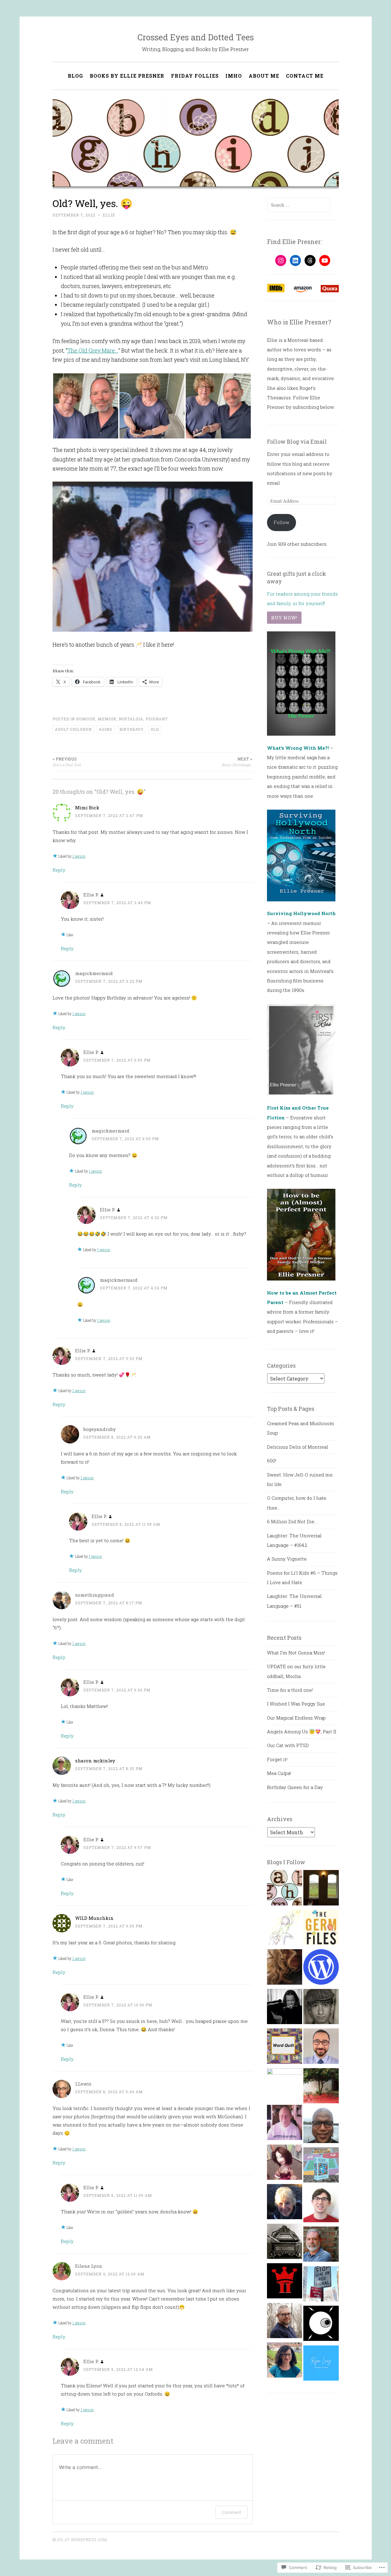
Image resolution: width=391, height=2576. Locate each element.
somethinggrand (95, 1595)
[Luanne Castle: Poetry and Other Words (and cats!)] (321, 2167)
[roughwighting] (285, 1929)
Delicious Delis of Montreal (298, 1447)
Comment (231, 2512)
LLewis (83, 2084)
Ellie (109, 215)
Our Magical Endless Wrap (296, 1718)
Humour (86, 719)
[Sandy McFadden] (285, 2322)
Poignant (157, 719)
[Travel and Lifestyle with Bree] (321, 2087)
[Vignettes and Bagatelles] (285, 2008)
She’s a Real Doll (67, 762)
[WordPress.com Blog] (321, 1968)
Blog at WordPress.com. (80, 2540)
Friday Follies (195, 76)
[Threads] (310, 261)
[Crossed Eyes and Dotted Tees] (285, 1889)
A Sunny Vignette (287, 1559)
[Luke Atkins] (321, 2206)
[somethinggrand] (321, 1889)
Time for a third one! (290, 1690)
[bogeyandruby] (285, 1968)
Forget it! (277, 1759)
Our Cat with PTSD (288, 1745)
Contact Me (305, 76)
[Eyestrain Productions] (321, 2325)
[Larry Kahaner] (321, 2246)
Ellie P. (91, 895)
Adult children (73, 729)
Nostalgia (131, 719)
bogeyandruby (100, 1429)
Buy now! (284, 618)
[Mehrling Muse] (285, 2203)
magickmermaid (94, 973)
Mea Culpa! (279, 1773)
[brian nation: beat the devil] (321, 2008)
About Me (264, 76)
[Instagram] (281, 261)
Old (155, 729)
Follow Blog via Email (297, 442)
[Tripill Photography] (285, 2282)
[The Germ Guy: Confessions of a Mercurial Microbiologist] (321, 1929)
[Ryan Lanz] (321, 2365)
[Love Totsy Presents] (285, 2164)
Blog (75, 76)
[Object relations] (285, 2243)
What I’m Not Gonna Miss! (296, 1653)
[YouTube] (325, 261)
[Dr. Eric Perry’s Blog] (321, 2048)
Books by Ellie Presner (127, 76)
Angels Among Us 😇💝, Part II (302, 1732)
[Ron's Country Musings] (285, 2124)
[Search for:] (299, 205)
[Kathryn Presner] (285, 2362)
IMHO (234, 76)
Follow (281, 522)
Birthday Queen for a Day (295, 1787)
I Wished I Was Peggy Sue (296, 1704)
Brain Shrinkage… (237, 762)
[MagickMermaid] (285, 2086)
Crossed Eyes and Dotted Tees (196, 37)
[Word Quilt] (285, 2048)
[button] (86, 406)
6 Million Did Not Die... (292, 1521)
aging (106, 729)
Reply (59, 870)
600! (272, 1461)
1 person (79, 856)
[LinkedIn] (295, 261)
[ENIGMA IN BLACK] (321, 2127)
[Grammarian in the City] (321, 2286)
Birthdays (132, 729)
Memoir (107, 719)
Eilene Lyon (89, 2266)
